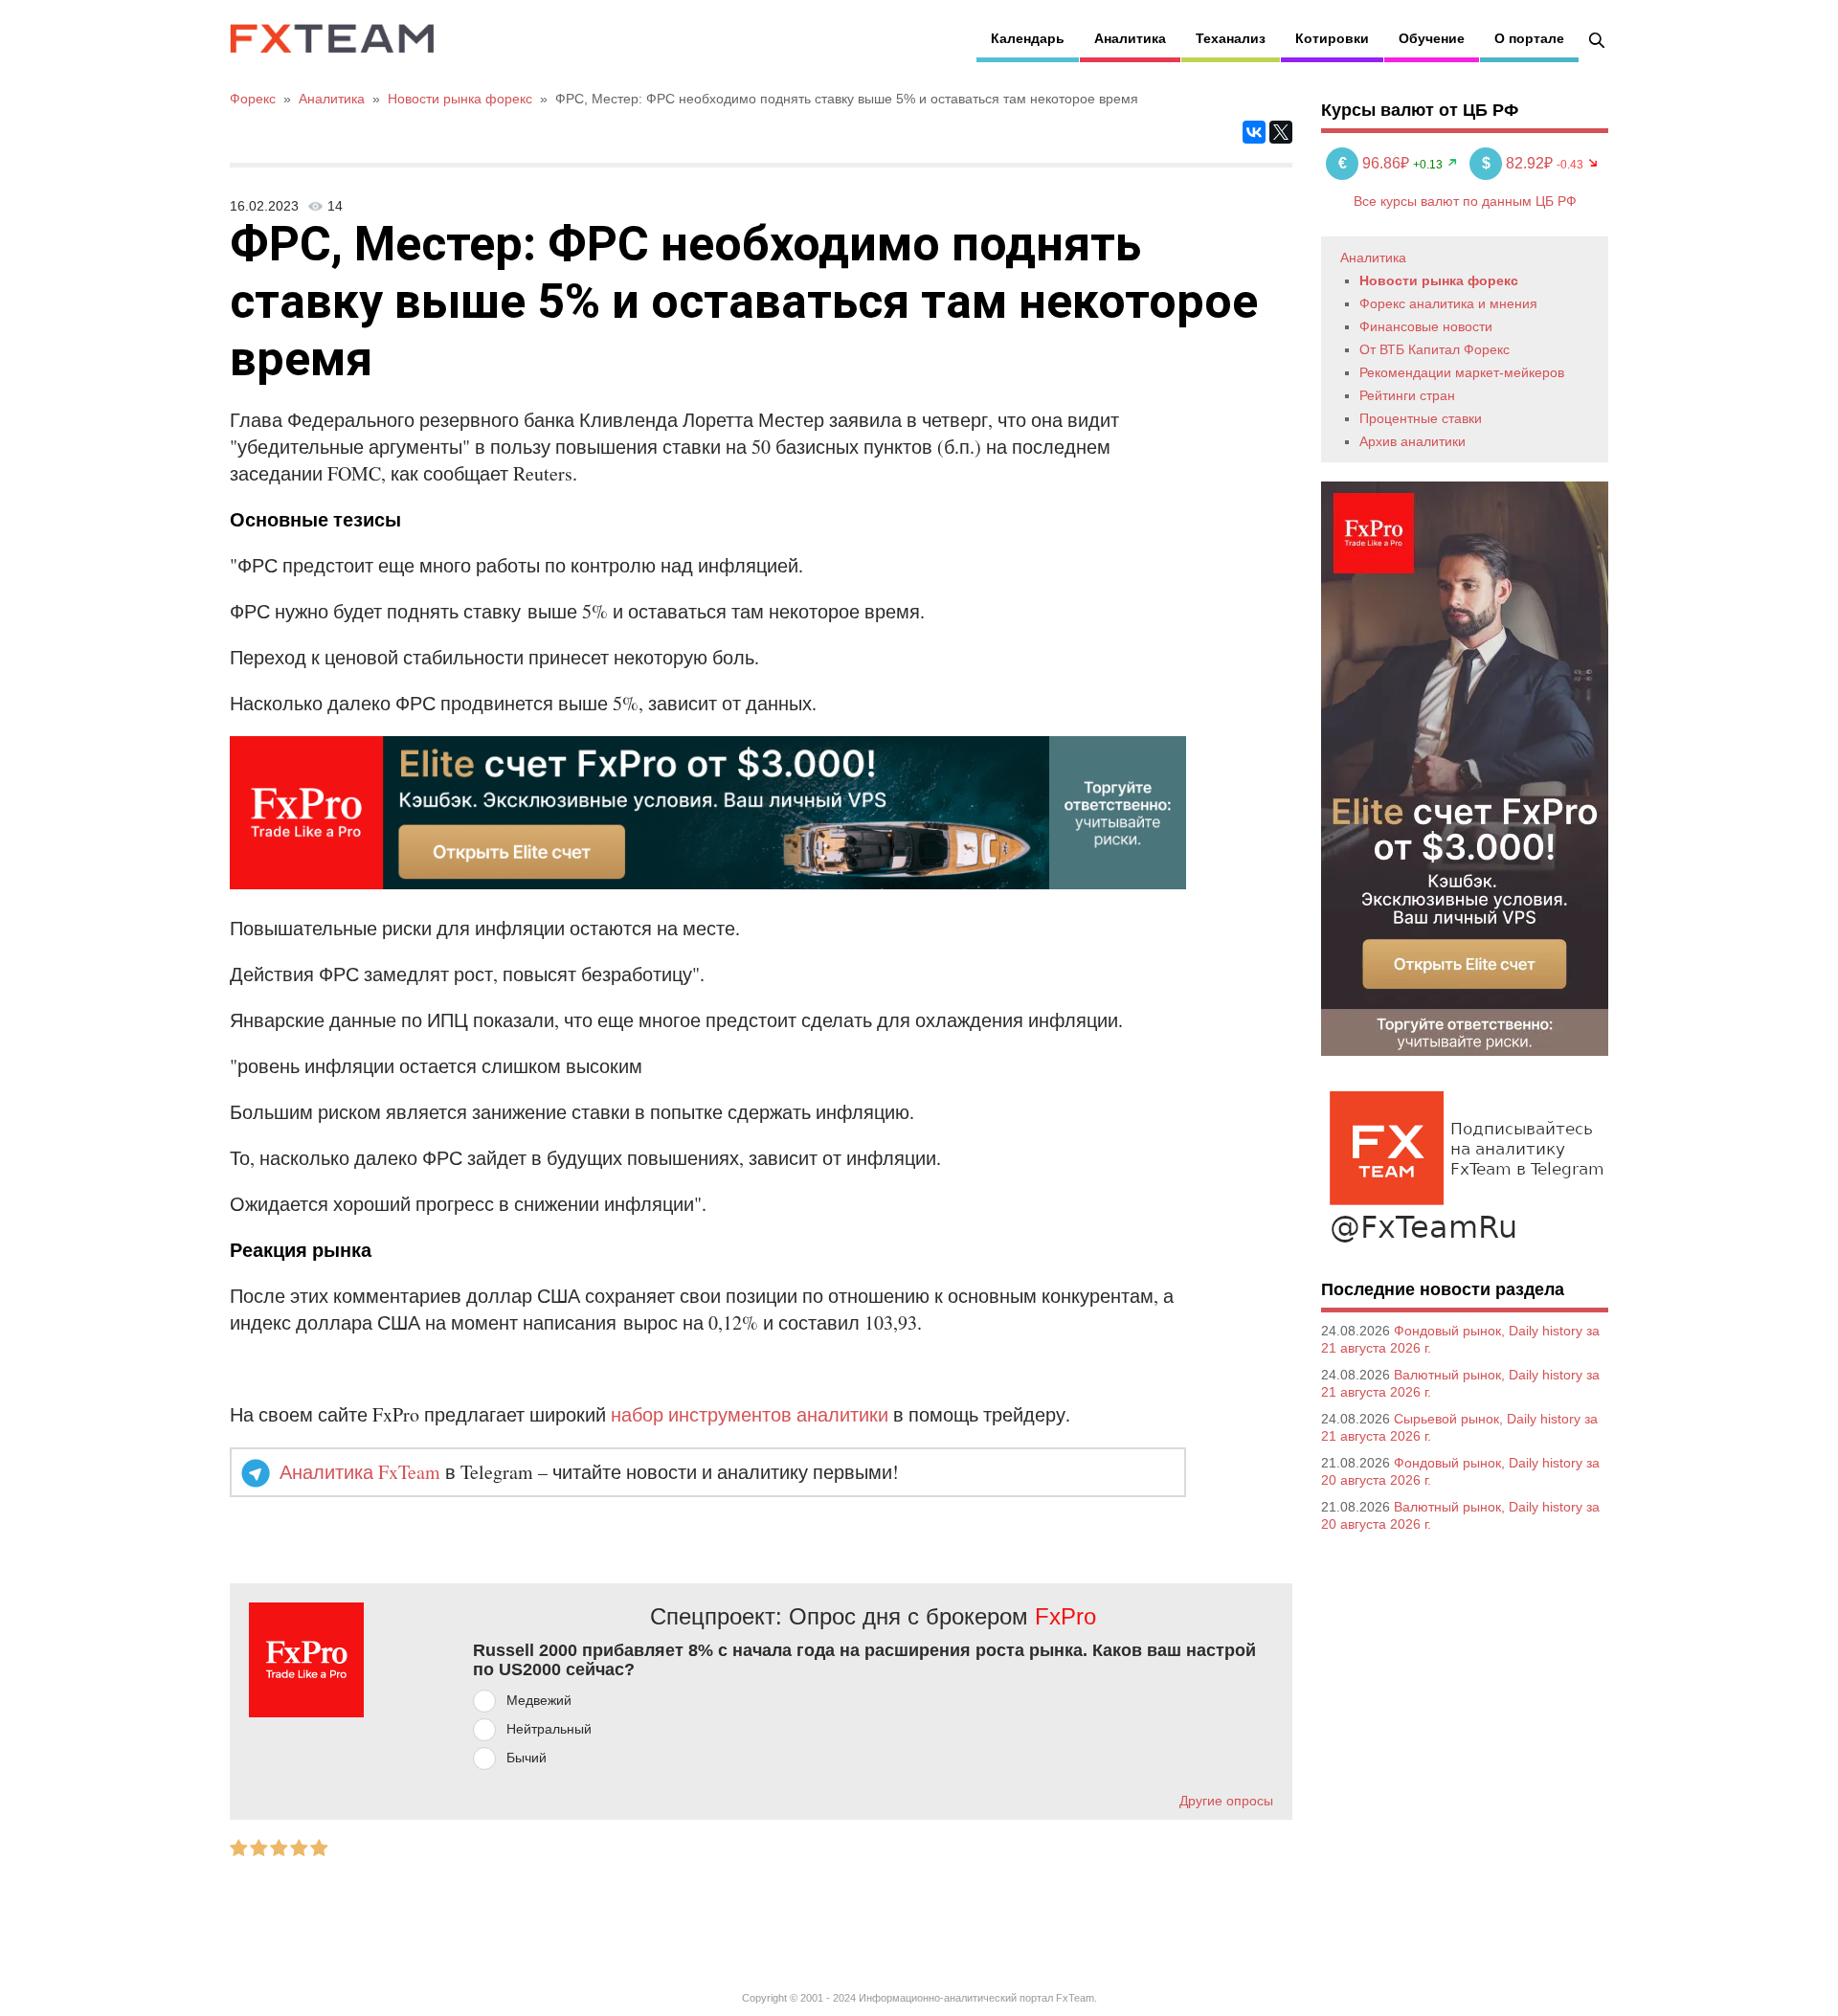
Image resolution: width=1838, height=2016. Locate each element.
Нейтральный (549, 1729)
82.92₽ (1519, 163)
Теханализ (1231, 38)
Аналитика (1130, 38)
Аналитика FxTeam (360, 1472)
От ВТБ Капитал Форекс (1435, 349)
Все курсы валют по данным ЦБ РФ (1465, 201)
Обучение (1432, 38)
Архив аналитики (1412, 441)
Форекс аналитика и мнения (1448, 303)
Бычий (527, 1758)
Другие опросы (1226, 1801)
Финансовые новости (1426, 326)
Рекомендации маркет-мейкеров (1462, 372)
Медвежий (539, 1700)
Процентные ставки (1421, 418)
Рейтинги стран (1407, 395)
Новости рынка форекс (1439, 280)
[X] (1281, 132)
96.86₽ (1376, 163)
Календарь (1028, 38)
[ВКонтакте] (1254, 132)
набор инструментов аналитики (750, 1414)
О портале (1529, 38)
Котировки (1332, 38)
